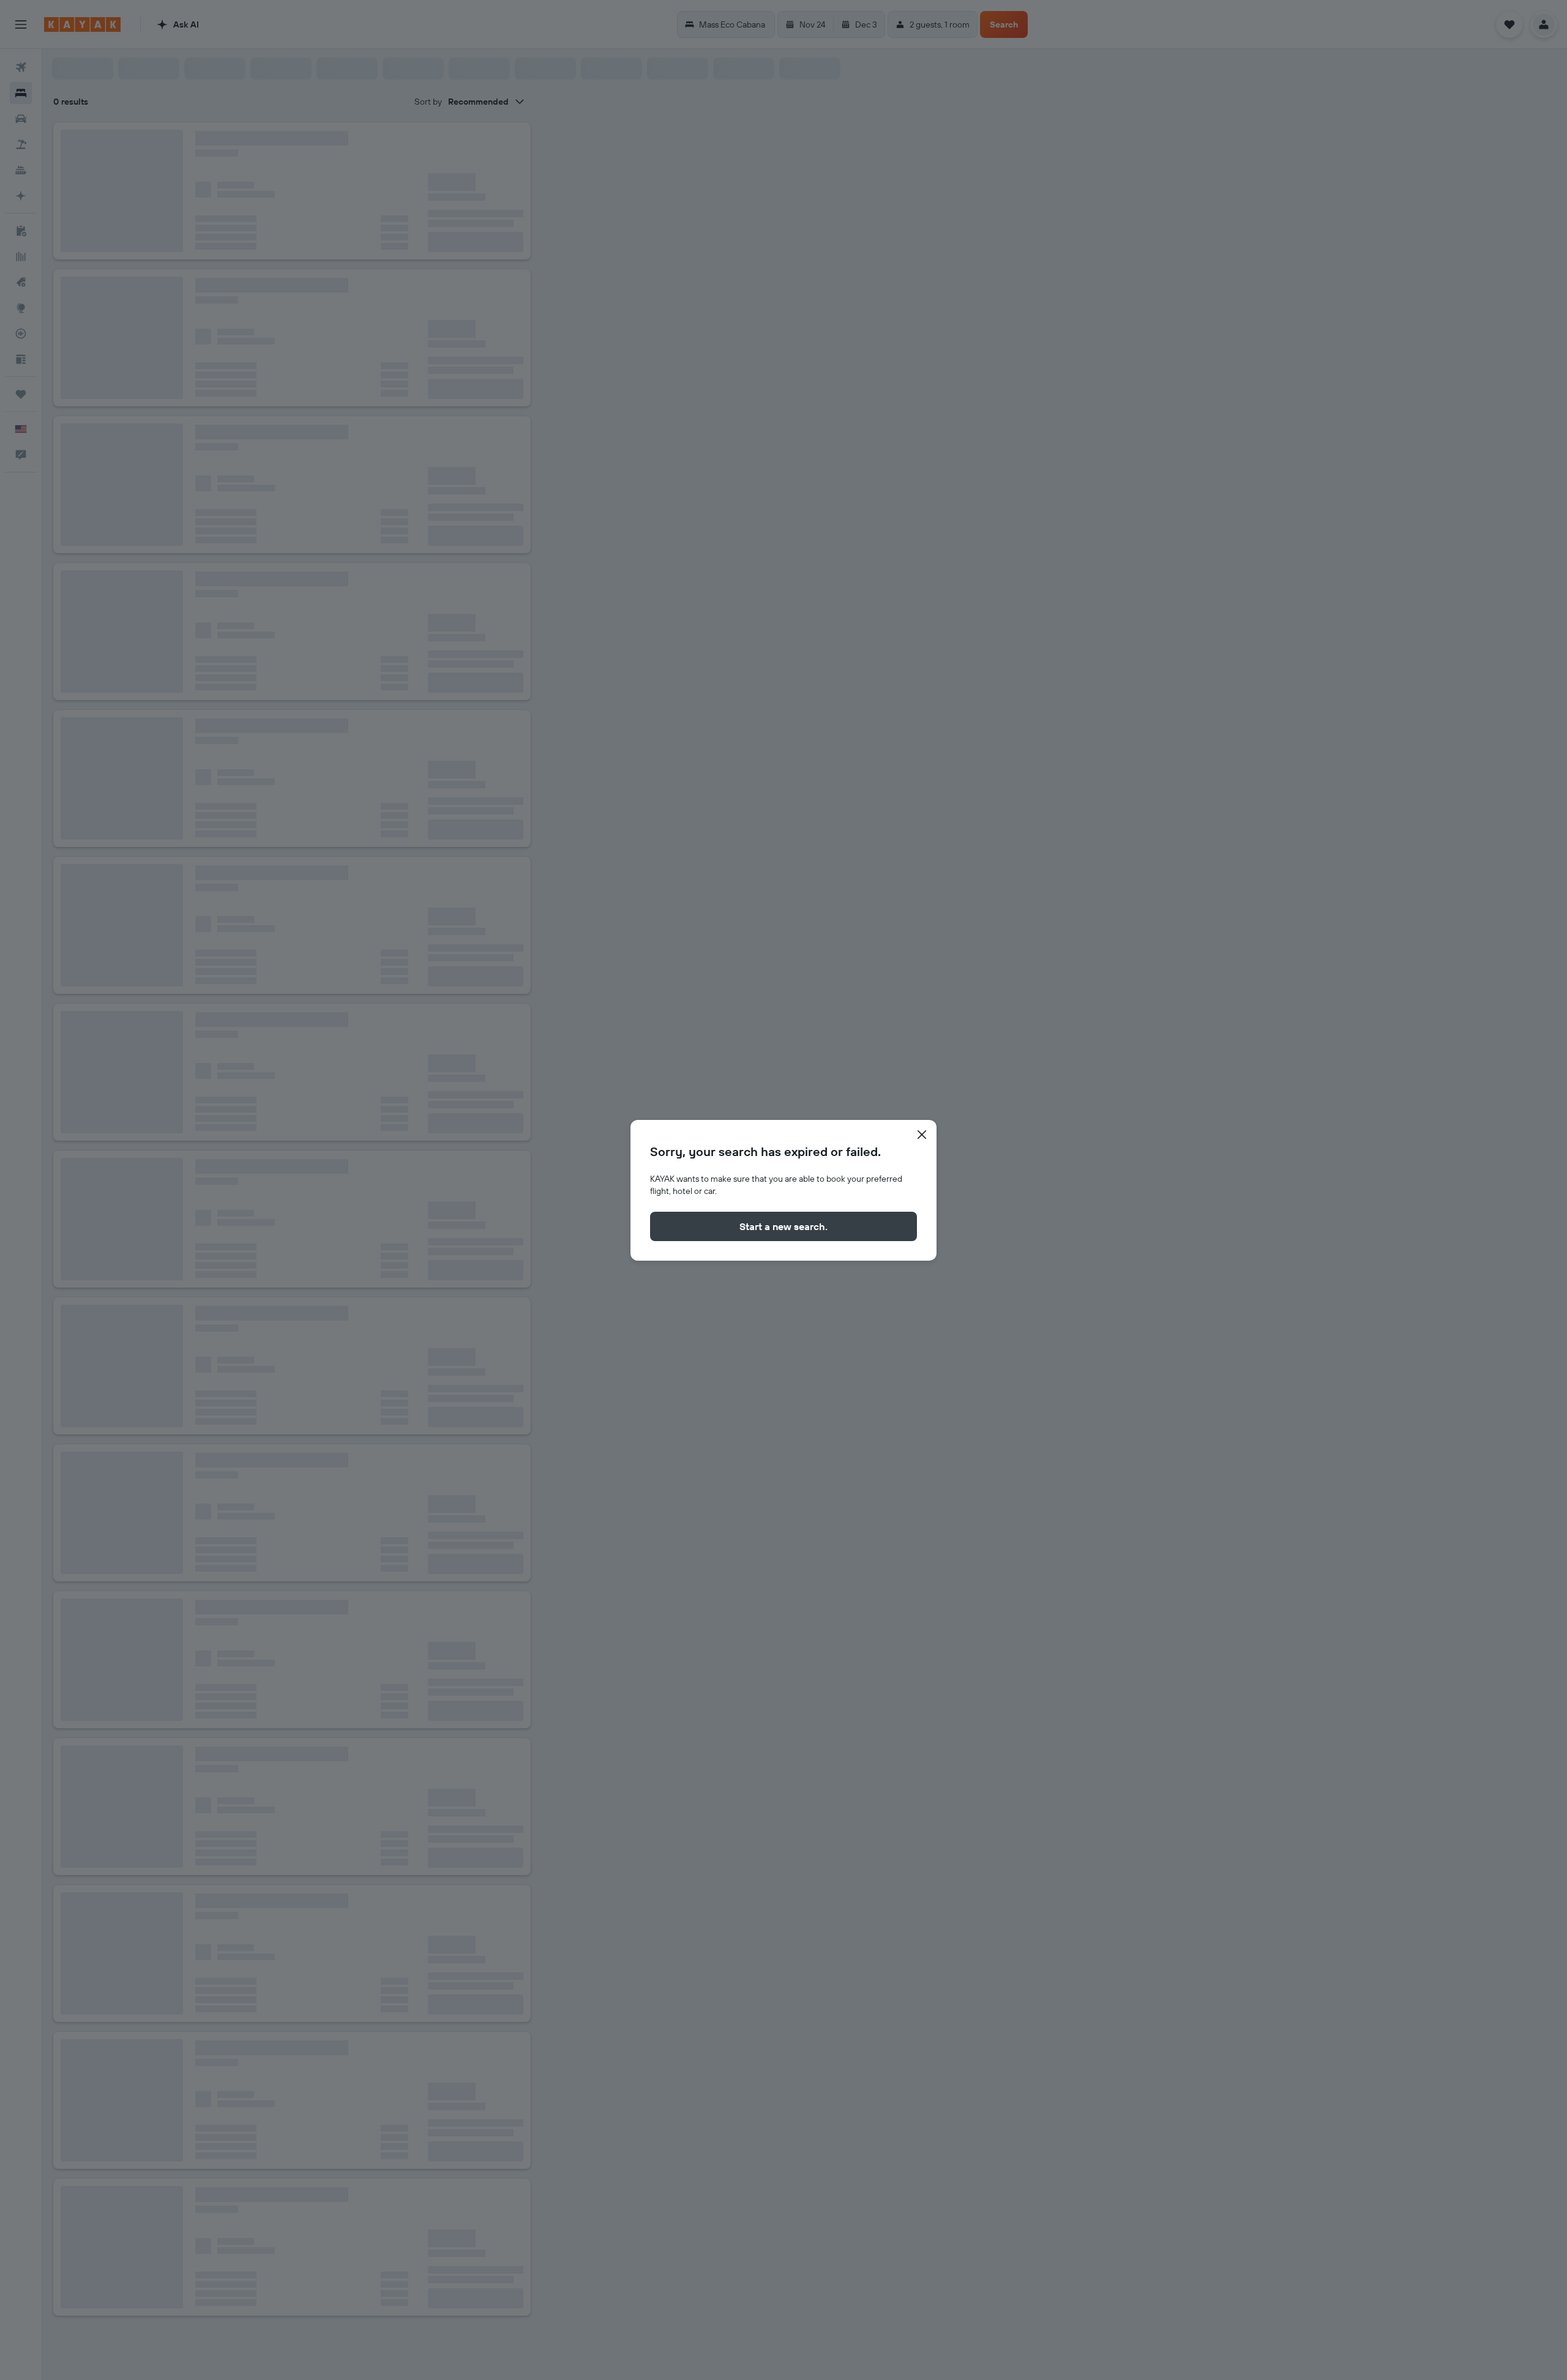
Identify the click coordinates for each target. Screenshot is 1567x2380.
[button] (922, 1135)
